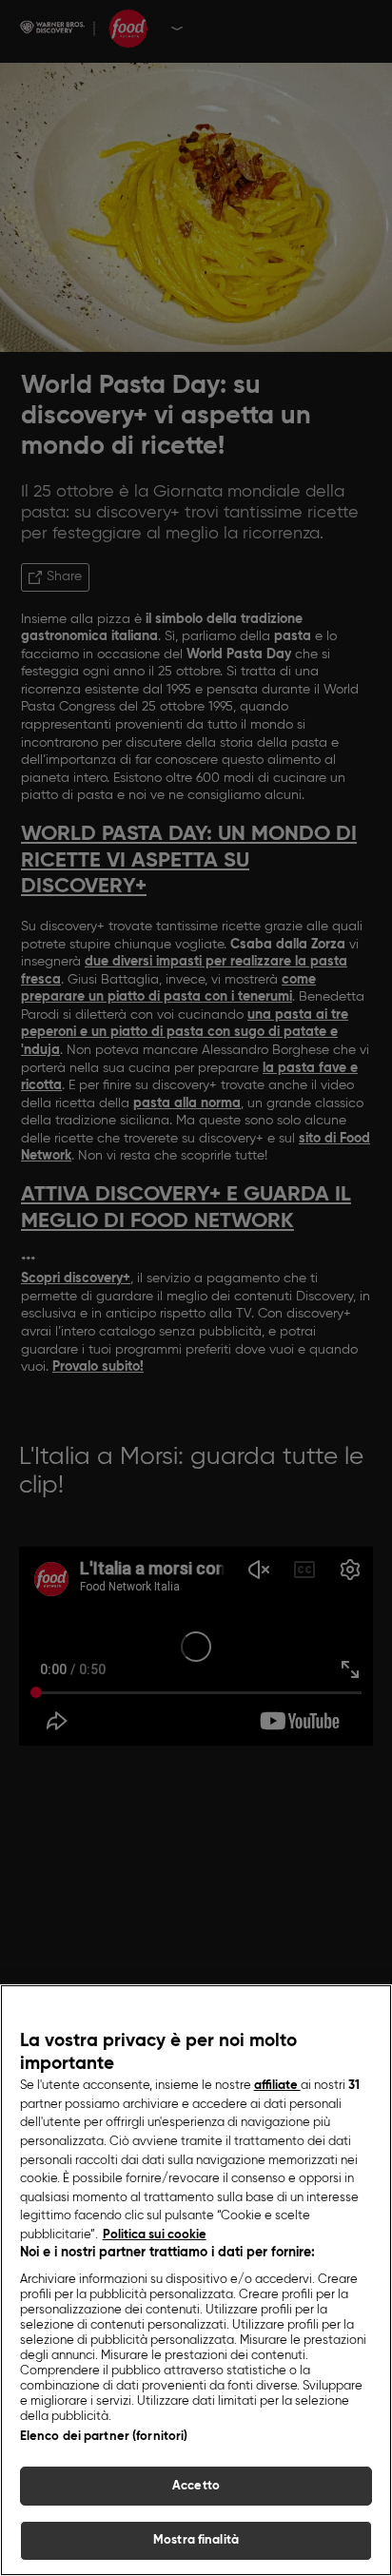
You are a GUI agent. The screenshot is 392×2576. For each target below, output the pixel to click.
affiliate (277, 2086)
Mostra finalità (196, 2540)
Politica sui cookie (155, 2235)
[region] (196, 2280)
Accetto (196, 2486)
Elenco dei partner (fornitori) (104, 2437)
